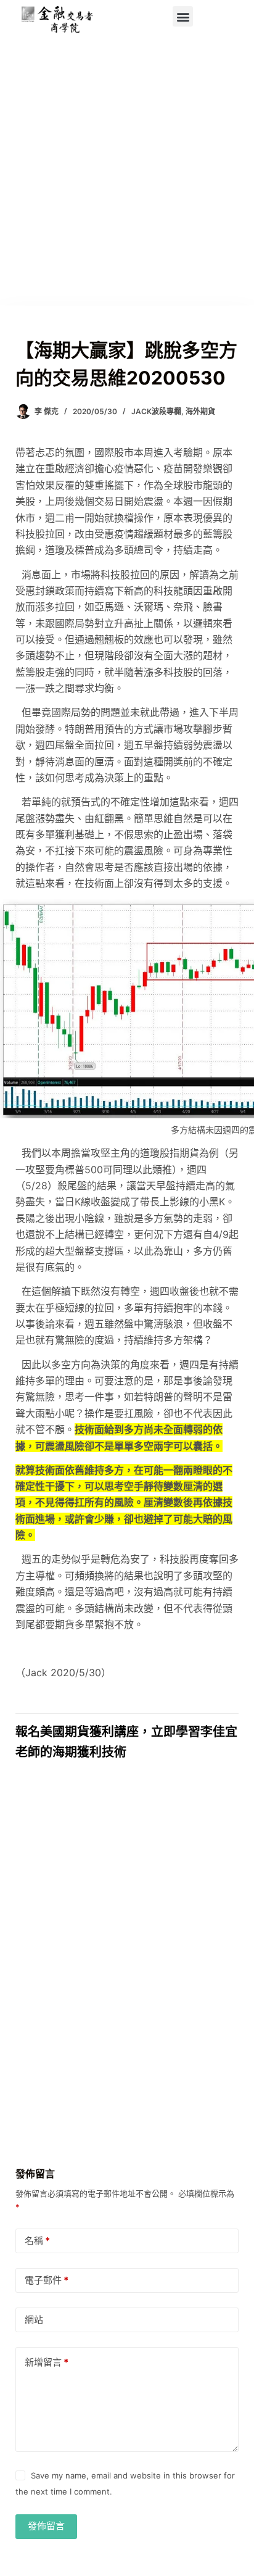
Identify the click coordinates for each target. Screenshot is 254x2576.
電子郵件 (47, 2280)
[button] (183, 16)
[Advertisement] (127, 172)
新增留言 (47, 2362)
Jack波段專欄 (156, 411)
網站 (34, 2320)
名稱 (37, 2241)
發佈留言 (46, 2526)
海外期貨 (200, 411)
